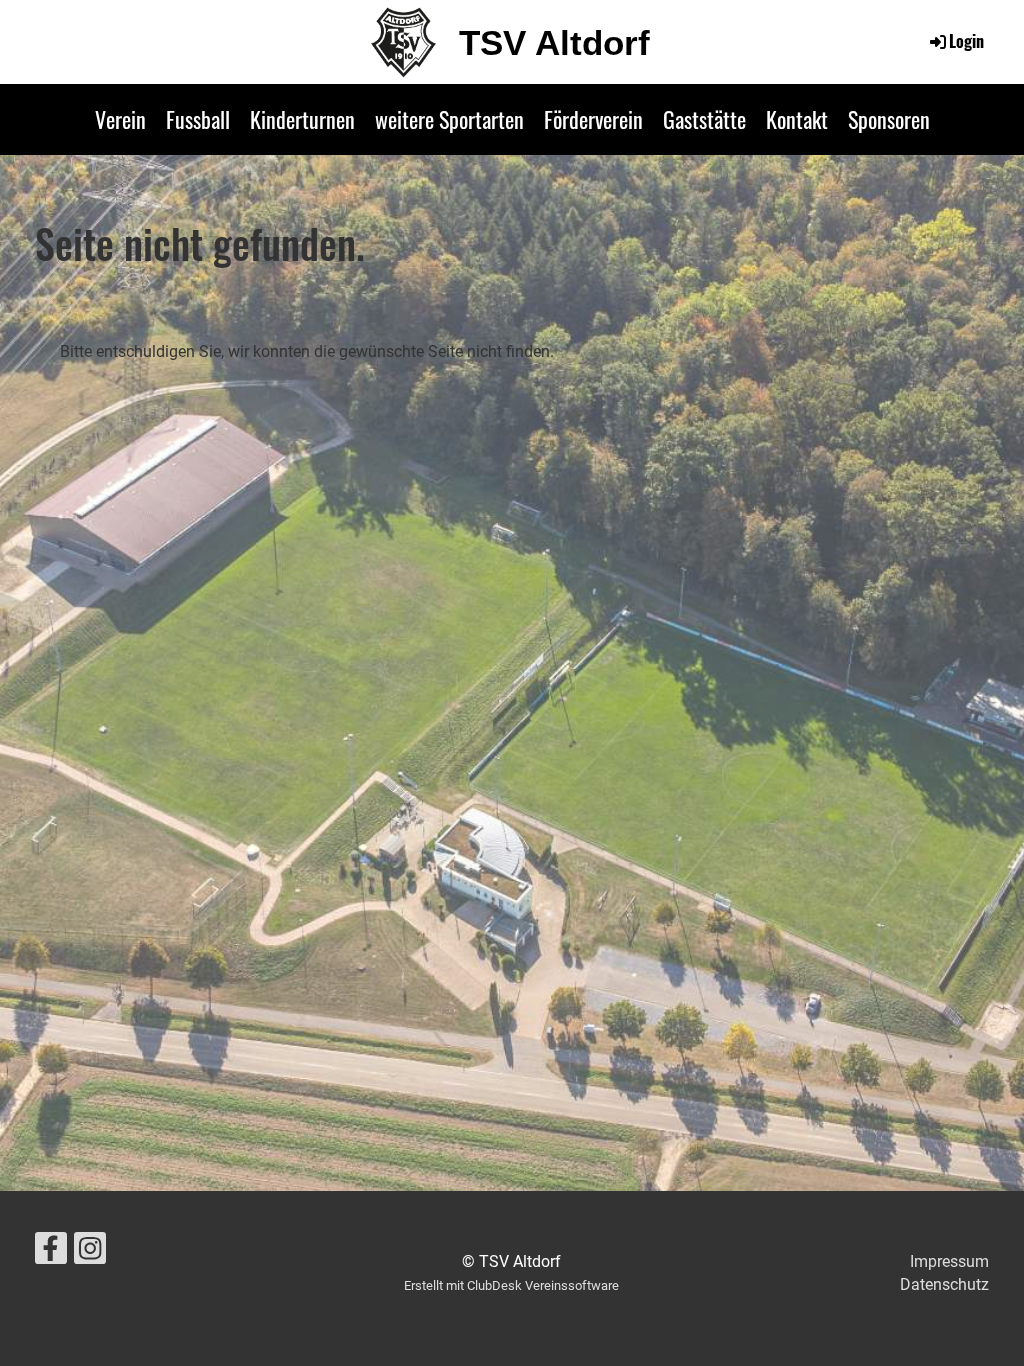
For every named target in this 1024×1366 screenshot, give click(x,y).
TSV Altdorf (554, 42)
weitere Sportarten (449, 119)
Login (966, 41)
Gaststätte (704, 119)
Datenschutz (944, 1284)
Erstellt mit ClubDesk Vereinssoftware (511, 1285)
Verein (120, 119)
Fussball (198, 119)
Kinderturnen (302, 119)
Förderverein (593, 119)
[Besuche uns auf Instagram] (90, 1253)
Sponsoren (889, 119)
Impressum (949, 1261)
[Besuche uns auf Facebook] (51, 1253)
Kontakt (797, 119)
